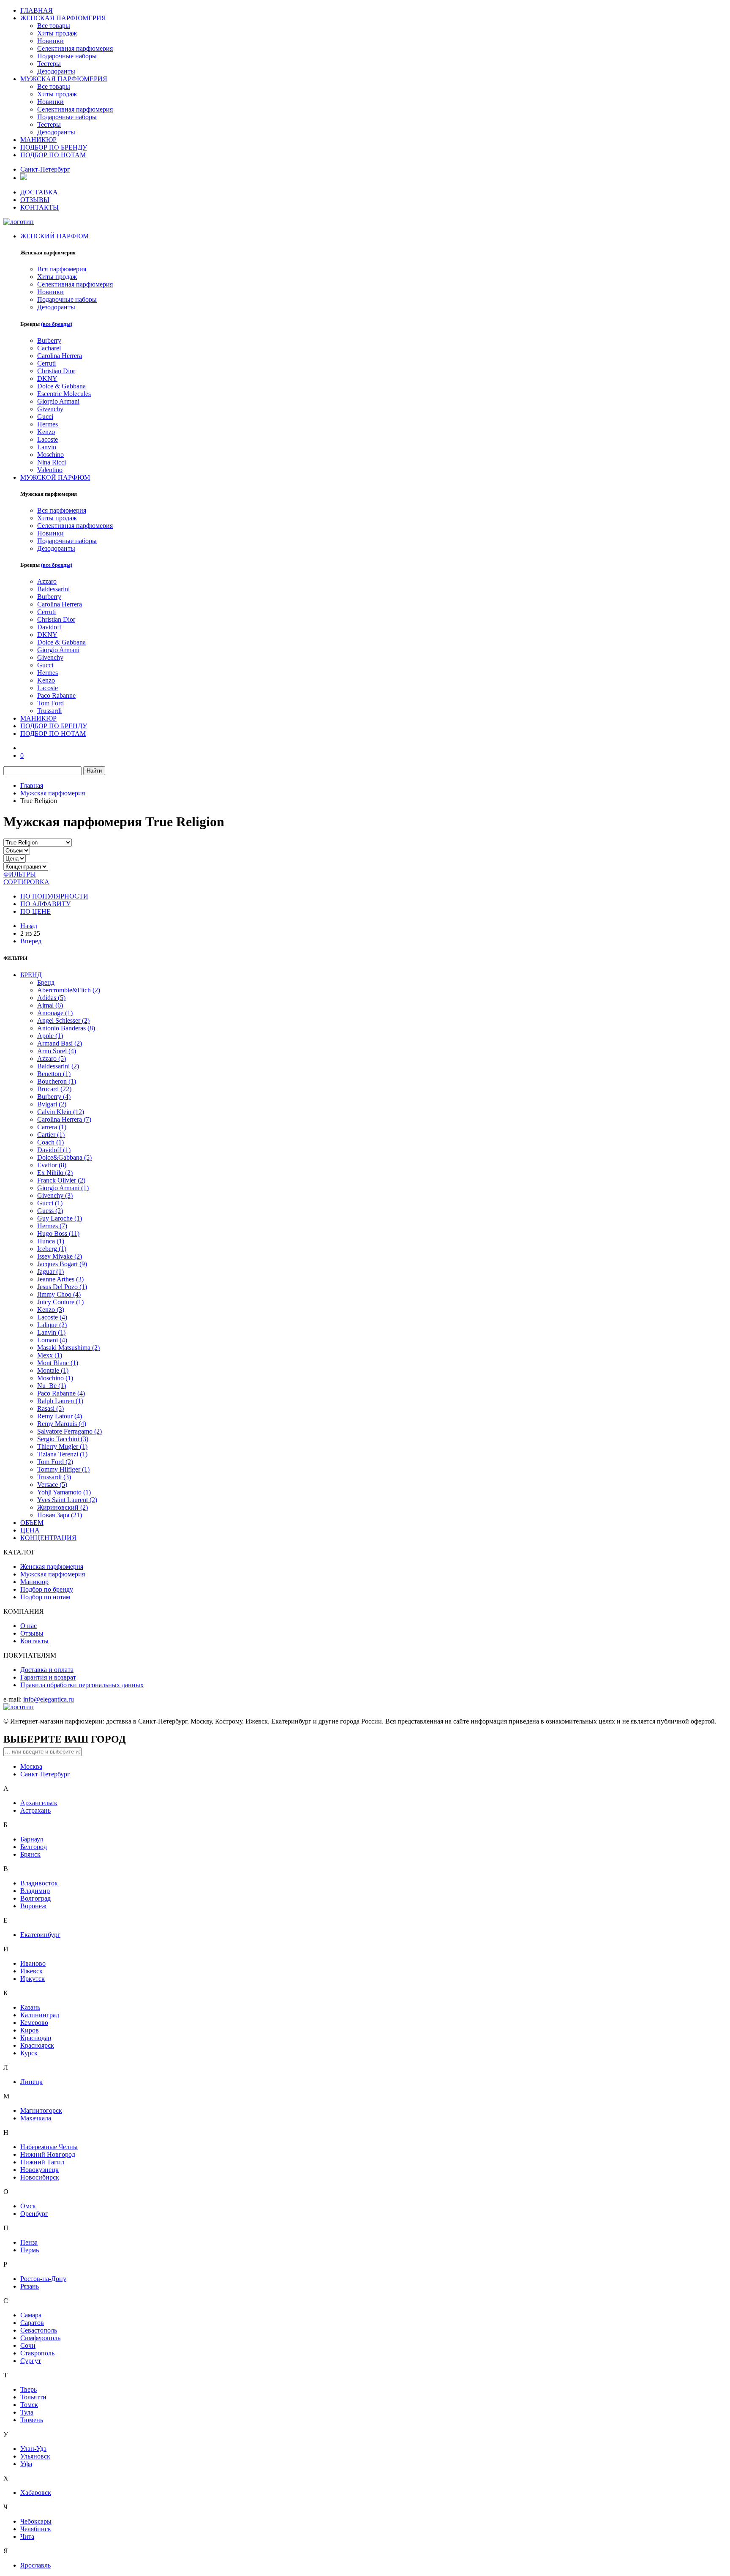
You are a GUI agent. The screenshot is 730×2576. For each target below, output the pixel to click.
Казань (30, 2007)
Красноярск (37, 2045)
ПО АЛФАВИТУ (45, 904)
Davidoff (49, 627)
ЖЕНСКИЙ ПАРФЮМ (54, 236)
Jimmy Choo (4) (59, 1294)
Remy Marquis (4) (62, 1424)
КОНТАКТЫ (39, 207)
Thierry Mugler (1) (62, 1446)
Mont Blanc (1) (58, 1363)
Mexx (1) (50, 1355)
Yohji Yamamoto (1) (64, 1492)
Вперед (31, 941)
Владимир (35, 1891)
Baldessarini (53, 589)
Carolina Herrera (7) (64, 1119)
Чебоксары (36, 2521)
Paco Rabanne (56, 695)
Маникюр (34, 1582)
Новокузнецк (39, 2170)
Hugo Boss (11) (58, 1233)
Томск (29, 2405)
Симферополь (40, 2338)
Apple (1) (50, 1036)
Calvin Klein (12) (61, 1112)
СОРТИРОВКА (26, 882)
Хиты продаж (57, 33)
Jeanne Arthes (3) (60, 1279)
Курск (29, 2053)
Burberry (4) (54, 1097)
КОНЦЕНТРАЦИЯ (48, 1538)
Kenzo (46, 432)
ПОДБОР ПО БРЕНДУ (54, 147)
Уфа (26, 2464)
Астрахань (35, 1810)
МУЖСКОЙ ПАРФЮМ (55, 477)
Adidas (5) (51, 998)
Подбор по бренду (47, 1589)
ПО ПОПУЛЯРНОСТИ (54, 896)
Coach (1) (50, 1142)
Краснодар (36, 2038)
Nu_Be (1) (52, 1386)
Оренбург (34, 2214)
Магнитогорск (41, 2110)
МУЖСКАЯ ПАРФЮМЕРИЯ (64, 79)
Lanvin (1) (51, 1332)
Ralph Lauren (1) (60, 1401)
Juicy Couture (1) (60, 1302)
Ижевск (31, 1971)
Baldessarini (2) (58, 1066)
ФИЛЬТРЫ (20, 874)
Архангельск (39, 1803)
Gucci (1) (50, 1203)
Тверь (29, 2389)
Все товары (54, 26)
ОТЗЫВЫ (35, 200)
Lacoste (48, 439)
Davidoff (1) (54, 1150)
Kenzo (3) (51, 1310)
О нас (29, 1626)
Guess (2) (50, 1211)
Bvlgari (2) (52, 1104)
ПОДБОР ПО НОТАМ (53, 155)
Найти (94, 771)
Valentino (50, 470)
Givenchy (50, 409)
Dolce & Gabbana (61, 386)
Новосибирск (40, 2177)
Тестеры (49, 64)
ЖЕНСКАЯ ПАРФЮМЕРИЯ (63, 18)
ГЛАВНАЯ (37, 10)
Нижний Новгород (48, 2154)
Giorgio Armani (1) (63, 1188)
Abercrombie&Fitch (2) (69, 990)
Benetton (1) (54, 1074)
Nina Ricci (52, 462)
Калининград (40, 2015)
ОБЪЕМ (32, 1523)
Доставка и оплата (47, 1670)
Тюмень (32, 2420)
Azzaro (47, 581)
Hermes (48, 424)
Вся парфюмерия (62, 269)
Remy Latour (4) (60, 1416)
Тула (27, 2412)
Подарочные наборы (67, 56)
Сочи (28, 2345)
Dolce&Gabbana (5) (64, 1157)
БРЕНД (31, 975)
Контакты (34, 1641)
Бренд (46, 982)
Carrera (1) (52, 1127)
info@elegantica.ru (49, 1699)
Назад (29, 926)
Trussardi (49, 711)
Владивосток (39, 1883)
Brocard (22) (54, 1089)
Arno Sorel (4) (57, 1051)
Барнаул (32, 1839)
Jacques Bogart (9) (62, 1264)
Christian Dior (56, 371)
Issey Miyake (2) (60, 1256)
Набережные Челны (49, 2147)
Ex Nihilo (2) (55, 1173)
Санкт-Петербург (45, 169)
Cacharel (49, 348)
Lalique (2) (52, 1325)
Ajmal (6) (50, 1005)
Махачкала (36, 2118)
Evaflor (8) (52, 1165)
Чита (27, 2536)
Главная (32, 785)
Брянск (30, 1854)
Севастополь (39, 2330)
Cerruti (46, 363)
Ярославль (35, 2565)
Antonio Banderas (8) (66, 1028)
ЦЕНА (30, 1530)
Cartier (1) (51, 1135)
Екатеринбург (40, 1935)
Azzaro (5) (52, 1059)
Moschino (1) (55, 1378)
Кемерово (34, 2023)
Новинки (50, 41)
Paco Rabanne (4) (61, 1393)
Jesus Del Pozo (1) (62, 1287)
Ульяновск (35, 2456)
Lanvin (47, 447)
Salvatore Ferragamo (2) (69, 1431)
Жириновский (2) (63, 1507)
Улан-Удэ (33, 2449)
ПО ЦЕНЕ (35, 911)
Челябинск (36, 2529)
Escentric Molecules (64, 394)
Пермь (30, 2250)
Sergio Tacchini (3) (63, 1439)
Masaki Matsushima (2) (68, 1348)
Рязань (30, 2286)
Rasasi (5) (50, 1408)
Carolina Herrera (60, 356)
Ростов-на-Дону (43, 2279)
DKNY (47, 378)
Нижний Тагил (42, 2162)
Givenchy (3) (55, 1195)
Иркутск (33, 1979)
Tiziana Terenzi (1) (62, 1454)
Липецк (31, 2082)
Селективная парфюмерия (75, 48)
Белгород (34, 1847)
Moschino (50, 455)
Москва (31, 1766)
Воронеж (33, 1906)
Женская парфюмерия (52, 1567)
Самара (31, 2315)
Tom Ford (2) (55, 1462)
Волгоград (35, 1898)
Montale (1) (53, 1370)
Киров (30, 2030)
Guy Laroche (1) (60, 1218)
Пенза (29, 2242)
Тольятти (33, 2397)
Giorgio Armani (58, 401)
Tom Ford (50, 703)
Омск (28, 2206)
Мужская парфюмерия (53, 793)
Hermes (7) (52, 1226)
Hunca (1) (51, 1241)
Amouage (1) (55, 1013)
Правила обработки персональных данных (82, 1685)
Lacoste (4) (52, 1317)
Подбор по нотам (45, 1597)
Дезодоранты (56, 71)
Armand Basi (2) (60, 1043)
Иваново (33, 1963)
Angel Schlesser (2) (63, 1020)
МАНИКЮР (38, 140)
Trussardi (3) (54, 1477)
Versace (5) (52, 1485)
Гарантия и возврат (48, 1677)
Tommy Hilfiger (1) (63, 1469)
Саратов (32, 2323)
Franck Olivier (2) (61, 1180)
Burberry (49, 340)
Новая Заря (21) (60, 1515)
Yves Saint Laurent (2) (67, 1500)
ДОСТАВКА (39, 192)
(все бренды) (57, 324)
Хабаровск (36, 2493)
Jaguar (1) (50, 1272)
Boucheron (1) (57, 1081)
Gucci (45, 417)
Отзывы (32, 1633)
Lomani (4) (52, 1340)
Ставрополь (37, 2353)
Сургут (31, 2361)
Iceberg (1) (52, 1249)
